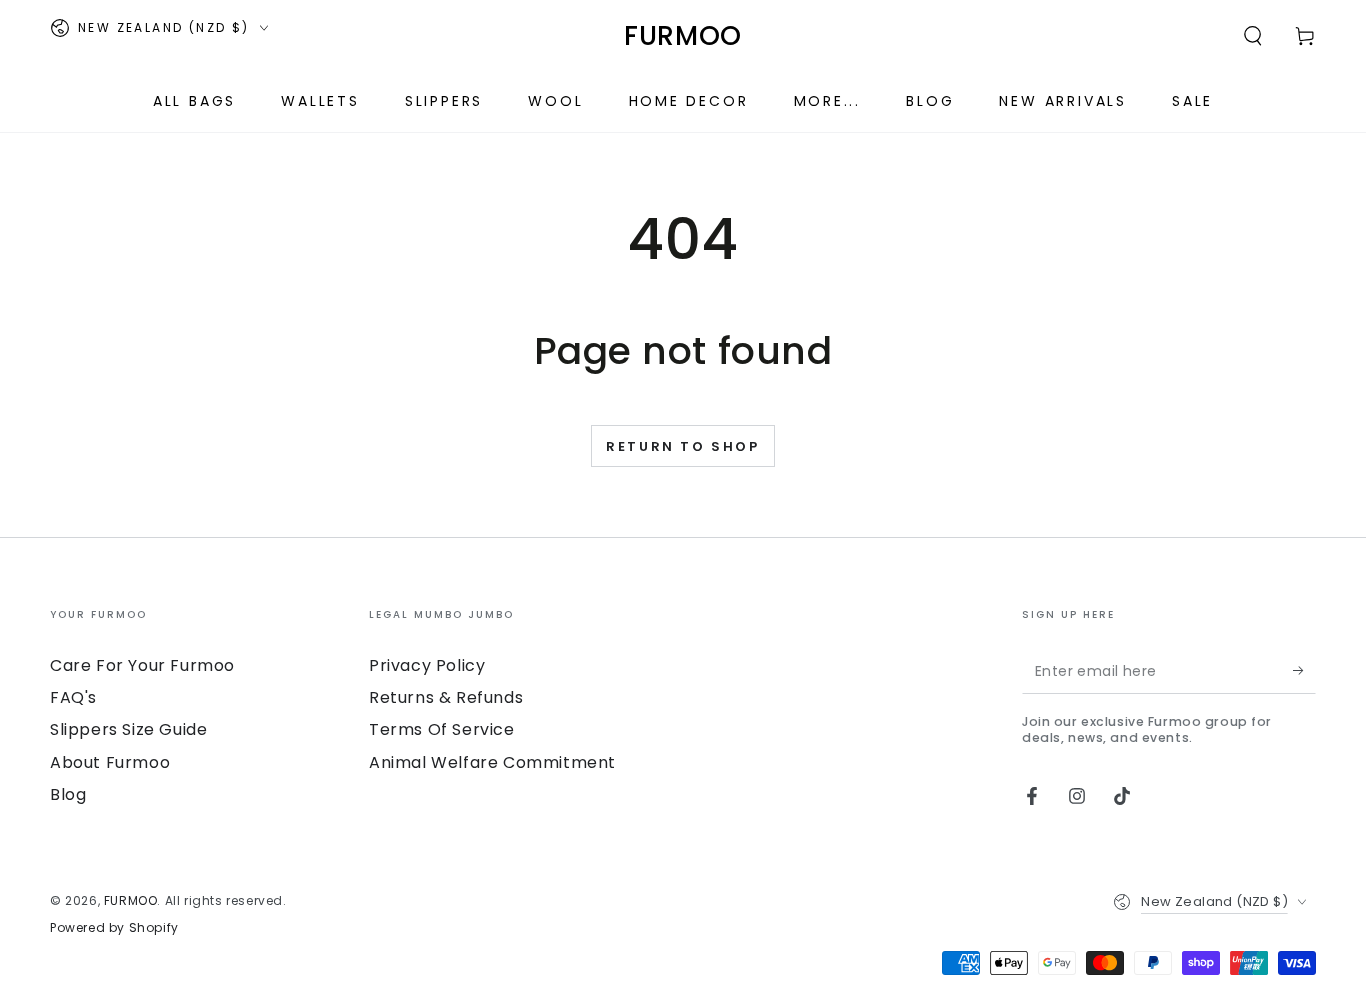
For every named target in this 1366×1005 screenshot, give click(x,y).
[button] (1253, 36)
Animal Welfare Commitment (492, 762)
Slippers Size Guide (128, 729)
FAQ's (73, 697)
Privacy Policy (427, 665)
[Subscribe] (1304, 671)
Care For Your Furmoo (142, 665)
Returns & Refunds (446, 697)
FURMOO (131, 900)
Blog (68, 794)
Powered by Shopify (114, 928)
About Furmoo (110, 762)
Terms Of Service (442, 729)
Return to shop (682, 446)
